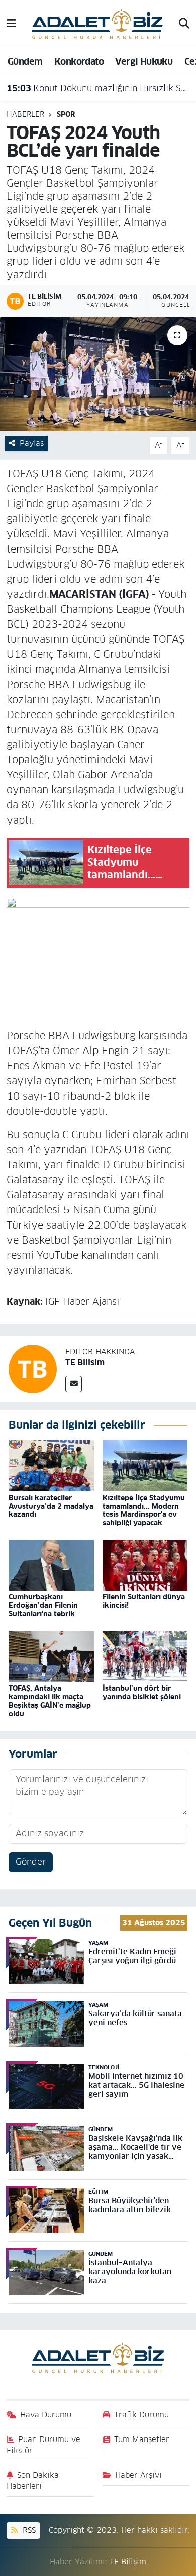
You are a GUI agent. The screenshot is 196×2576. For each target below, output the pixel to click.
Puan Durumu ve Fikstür (44, 2445)
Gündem (25, 61)
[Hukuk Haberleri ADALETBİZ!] (97, 23)
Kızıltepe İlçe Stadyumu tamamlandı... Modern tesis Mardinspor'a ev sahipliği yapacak (144, 1510)
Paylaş (32, 443)
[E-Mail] (74, 1384)
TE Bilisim (85, 1362)
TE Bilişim (128, 2562)
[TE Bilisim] (33, 1369)
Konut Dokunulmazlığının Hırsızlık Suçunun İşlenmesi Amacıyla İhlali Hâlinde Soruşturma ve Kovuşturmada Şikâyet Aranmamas (98, 88)
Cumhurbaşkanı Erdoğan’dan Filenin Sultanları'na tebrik (43, 1605)
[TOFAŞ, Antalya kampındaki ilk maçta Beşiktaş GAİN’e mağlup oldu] (51, 1656)
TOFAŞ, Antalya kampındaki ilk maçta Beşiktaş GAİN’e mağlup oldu (50, 1701)
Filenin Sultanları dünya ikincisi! (144, 1601)
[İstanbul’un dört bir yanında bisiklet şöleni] (145, 1656)
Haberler (25, 114)
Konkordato (79, 61)
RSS (28, 2530)
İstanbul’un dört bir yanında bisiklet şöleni (142, 1692)
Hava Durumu (46, 2415)
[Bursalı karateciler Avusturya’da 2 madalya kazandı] (51, 1465)
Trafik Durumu (141, 2415)
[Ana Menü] (11, 24)
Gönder (31, 1862)
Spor (66, 114)
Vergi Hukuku (144, 61)
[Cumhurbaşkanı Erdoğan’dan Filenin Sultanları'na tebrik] (51, 1565)
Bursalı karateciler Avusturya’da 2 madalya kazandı (51, 1506)
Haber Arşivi (138, 2475)
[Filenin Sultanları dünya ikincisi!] (145, 1565)
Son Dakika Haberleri (33, 2480)
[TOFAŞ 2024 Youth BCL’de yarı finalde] (98, 374)
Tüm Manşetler (142, 2439)
